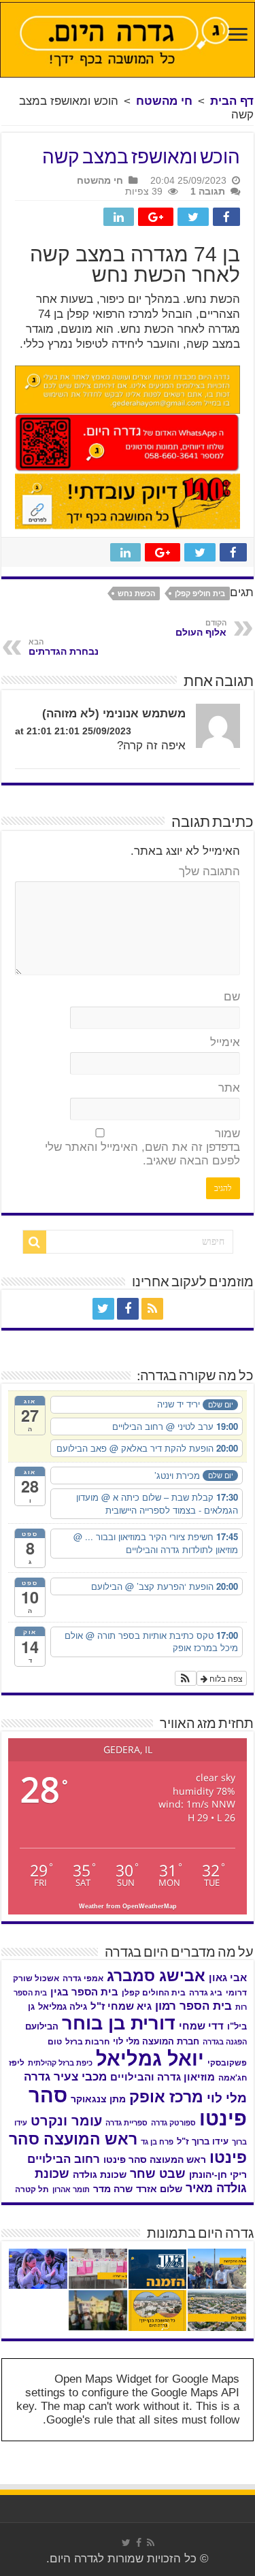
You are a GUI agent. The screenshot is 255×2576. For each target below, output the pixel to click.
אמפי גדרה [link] (83, 1978)
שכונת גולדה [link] (100, 2174)
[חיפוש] (35, 1242)
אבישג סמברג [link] (156, 1976)
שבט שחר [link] (158, 2174)
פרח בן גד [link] (157, 2142)
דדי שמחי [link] (201, 2026)
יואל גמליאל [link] (150, 2059)
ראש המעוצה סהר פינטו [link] (155, 2159)
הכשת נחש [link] (136, 593)
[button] (186, 1678)
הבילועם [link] (42, 2026)
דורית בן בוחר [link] (119, 2023)
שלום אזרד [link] (159, 2189)
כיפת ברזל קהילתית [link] (60, 2063)
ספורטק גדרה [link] (173, 2123)
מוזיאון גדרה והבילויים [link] (163, 2077)
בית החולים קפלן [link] (154, 1993)
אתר (229, 1088)
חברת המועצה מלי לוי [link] (156, 2041)
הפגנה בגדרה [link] (225, 2042)
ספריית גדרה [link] (126, 2123)
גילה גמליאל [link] (63, 2007)
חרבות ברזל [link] (87, 2042)
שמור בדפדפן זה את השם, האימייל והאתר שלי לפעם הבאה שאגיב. (142, 1147)
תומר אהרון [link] (71, 2189)
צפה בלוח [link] (225, 1678)
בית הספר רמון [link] (193, 2006)
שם (232, 997)
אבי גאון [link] (228, 1978)
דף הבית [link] (232, 101)
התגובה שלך (209, 871)
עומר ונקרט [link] (66, 2121)
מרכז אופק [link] (166, 2097)
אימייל (225, 1042)
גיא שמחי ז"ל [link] (121, 2006)
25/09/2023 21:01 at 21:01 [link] (73, 731)
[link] (238, 36)
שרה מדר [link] (113, 2189)
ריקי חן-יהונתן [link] (218, 2175)
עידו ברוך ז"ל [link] (203, 2141)
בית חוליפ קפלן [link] (200, 593)
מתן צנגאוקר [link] (98, 2099)
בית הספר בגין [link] (84, 1992)
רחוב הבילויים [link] (64, 2159)
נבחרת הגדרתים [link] (64, 647)
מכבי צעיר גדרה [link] (65, 2077)
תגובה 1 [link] (208, 191)
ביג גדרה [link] (206, 1993)
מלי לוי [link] (227, 2098)
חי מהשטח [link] (164, 101)
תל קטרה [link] (32, 2189)
